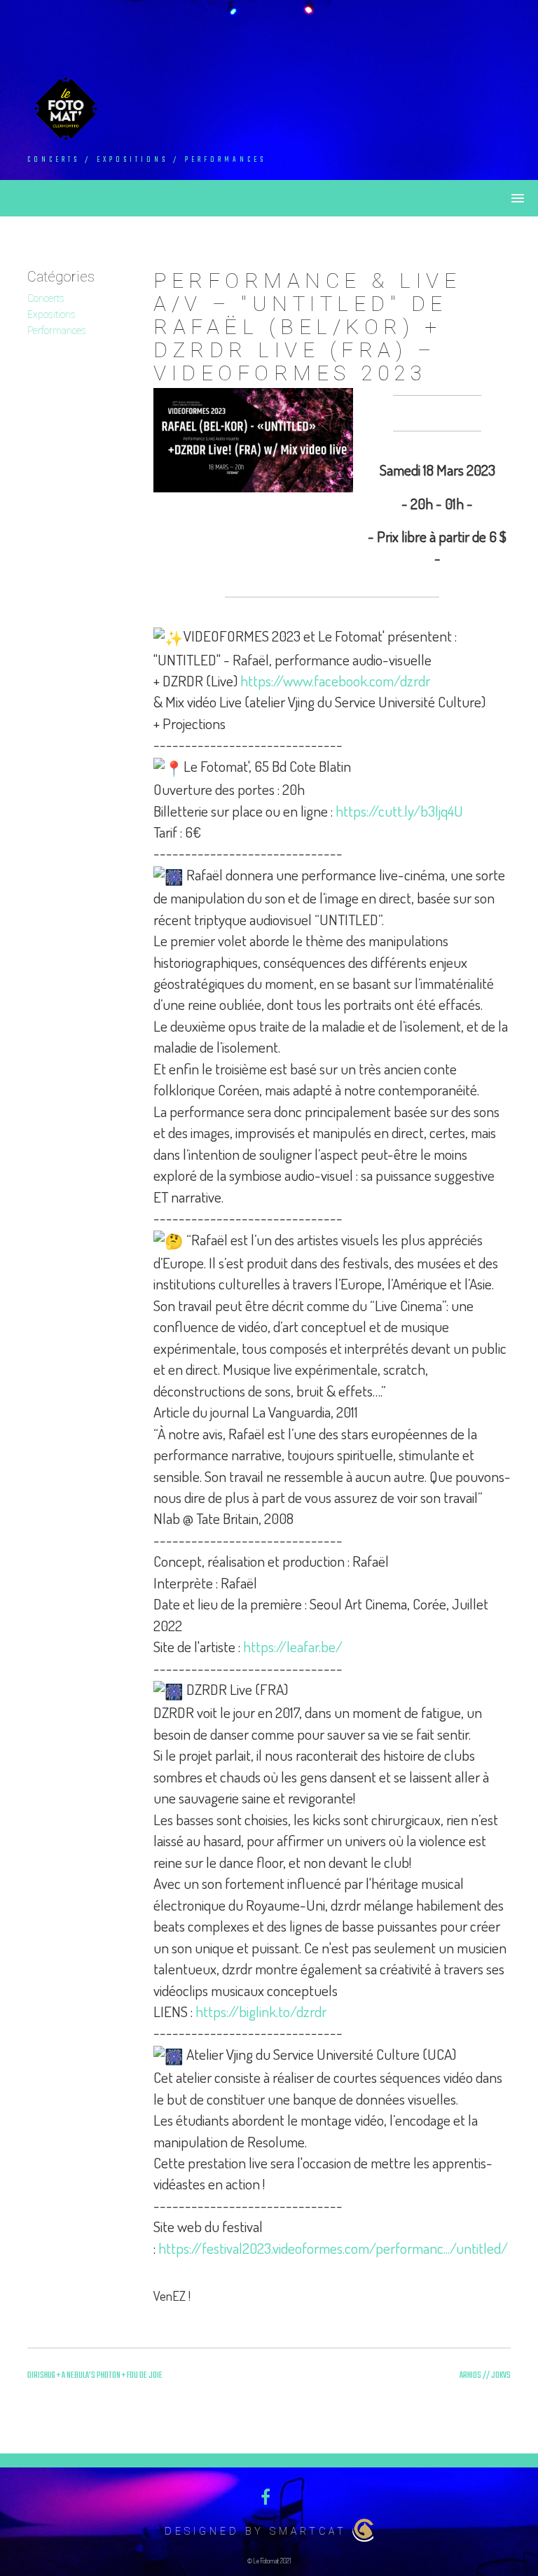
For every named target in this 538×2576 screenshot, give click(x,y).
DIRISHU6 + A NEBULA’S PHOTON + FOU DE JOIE (95, 2376)
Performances (57, 331)
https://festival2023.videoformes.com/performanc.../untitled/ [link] (333, 2248)
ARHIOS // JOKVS (485, 2376)
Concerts (46, 298)
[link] (335, 680)
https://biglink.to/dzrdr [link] (261, 2011)
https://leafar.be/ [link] (293, 1646)
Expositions (51, 314)
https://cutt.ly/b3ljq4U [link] (399, 811)
